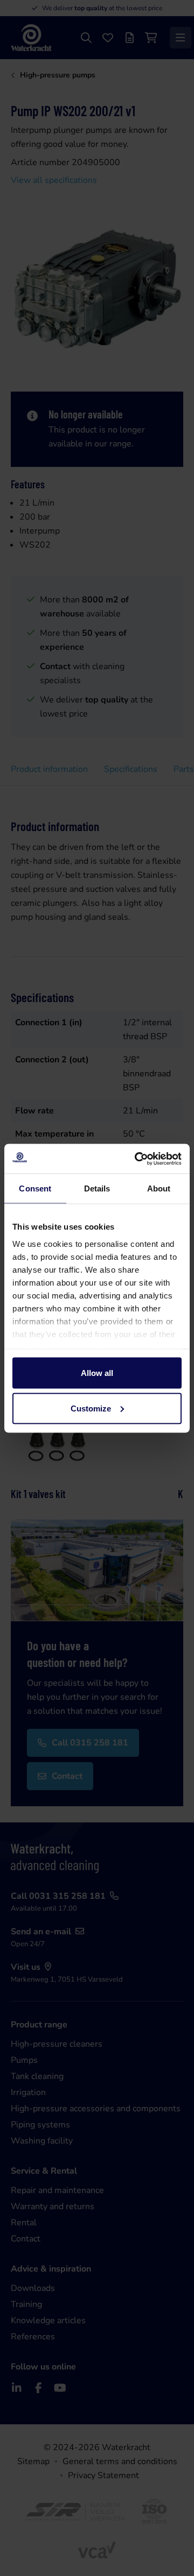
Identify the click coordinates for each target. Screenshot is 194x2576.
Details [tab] (97, 1188)
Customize (91, 1408)
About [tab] (159, 1188)
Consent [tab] (35, 1188)
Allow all (97, 1373)
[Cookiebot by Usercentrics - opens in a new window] (137, 1159)
